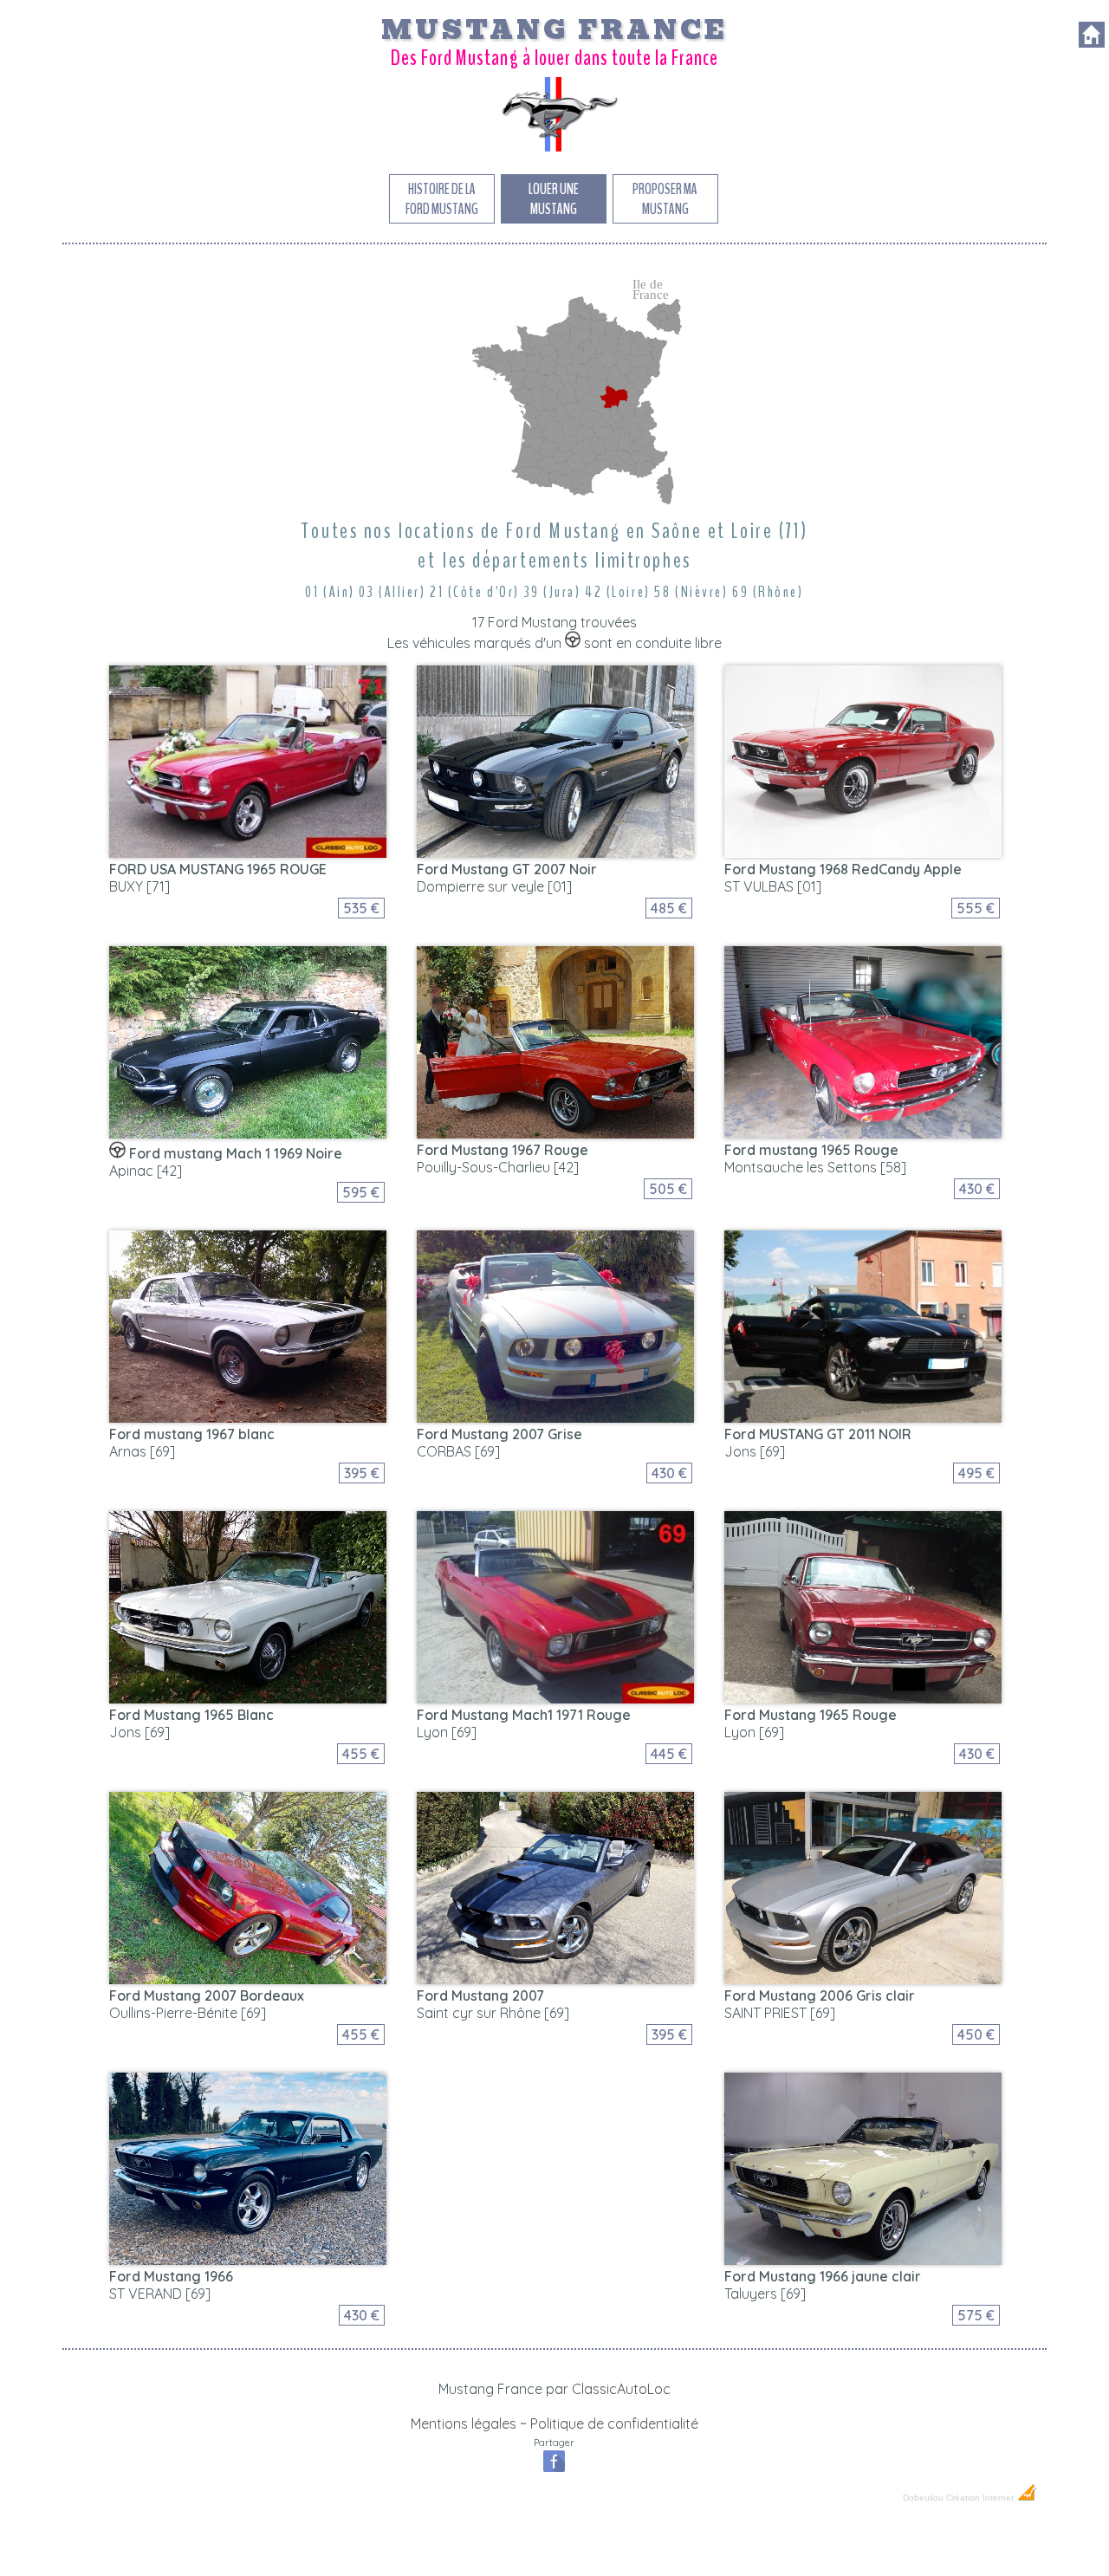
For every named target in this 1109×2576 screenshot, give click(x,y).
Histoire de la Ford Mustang (442, 199)
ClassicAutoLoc (621, 2389)
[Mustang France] (554, 151)
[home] (1092, 42)
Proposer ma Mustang (665, 199)
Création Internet (981, 2498)
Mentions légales (464, 2424)
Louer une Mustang (554, 199)
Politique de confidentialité (614, 2424)
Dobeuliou (923, 2498)
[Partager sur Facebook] (554, 2470)
